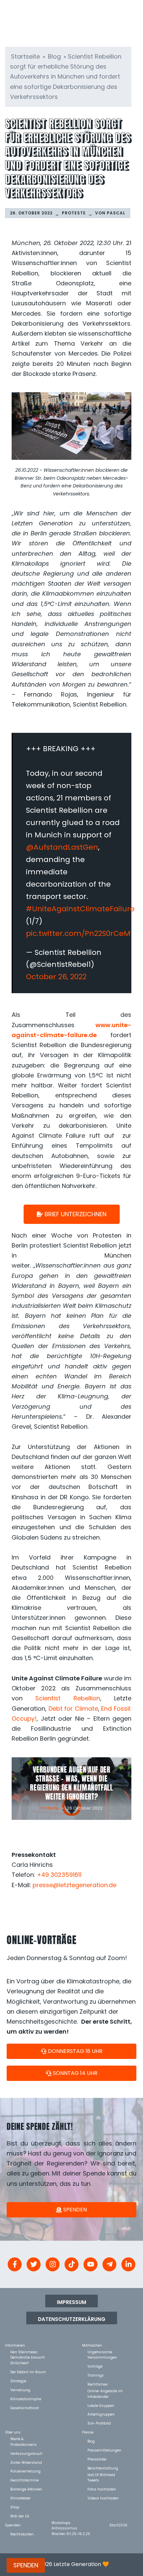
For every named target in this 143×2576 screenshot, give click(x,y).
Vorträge (95, 2366)
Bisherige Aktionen (26, 2489)
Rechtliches (98, 2384)
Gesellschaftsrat (25, 2408)
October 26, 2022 (56, 977)
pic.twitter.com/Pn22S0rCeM (78, 933)
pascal (116, 213)
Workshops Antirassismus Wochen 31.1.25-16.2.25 (71, 2523)
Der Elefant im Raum (28, 2372)
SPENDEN (26, 2565)
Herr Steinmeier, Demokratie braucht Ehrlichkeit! (28, 2352)
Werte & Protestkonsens (23, 2439)
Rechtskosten (22, 2534)
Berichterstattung (103, 2468)
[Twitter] (34, 2264)
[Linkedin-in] (128, 2264)
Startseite (25, 56)
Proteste (74, 213)
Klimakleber (20, 2498)
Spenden (13, 2525)
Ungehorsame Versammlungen (102, 2352)
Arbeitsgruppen (101, 2414)
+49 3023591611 (59, 1875)
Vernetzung (20, 2390)
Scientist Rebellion (68, 1698)
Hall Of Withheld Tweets (101, 2475)
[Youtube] (90, 2264)
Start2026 (118, 2525)
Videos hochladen (103, 2498)
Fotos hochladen (102, 2489)
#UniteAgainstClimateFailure (80, 909)
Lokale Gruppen (101, 2405)
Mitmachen (92, 2345)
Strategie (18, 2381)
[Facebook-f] (15, 2264)
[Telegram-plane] (109, 2264)
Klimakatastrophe (26, 2399)
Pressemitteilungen (104, 2450)
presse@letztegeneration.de (74, 1885)
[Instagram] (53, 2264)
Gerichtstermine (24, 2480)
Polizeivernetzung (25, 2471)
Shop (15, 2507)
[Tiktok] (71, 2264)
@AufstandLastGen (62, 847)
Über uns (13, 2432)
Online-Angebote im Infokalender (105, 2391)
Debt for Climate (73, 1709)
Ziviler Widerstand (26, 2462)
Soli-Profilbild (99, 2423)
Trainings (96, 2375)
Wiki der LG (20, 2516)
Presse (88, 2432)
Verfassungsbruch (26, 2453)
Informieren (15, 2345)
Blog (54, 56)
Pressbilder (97, 2459)
